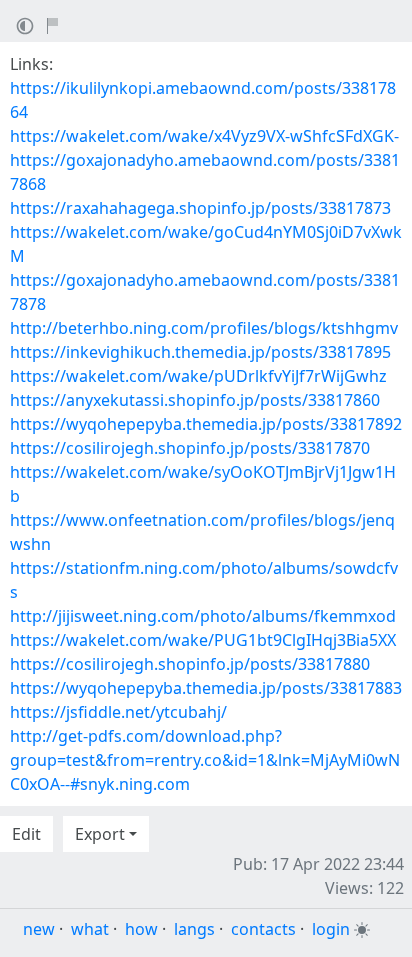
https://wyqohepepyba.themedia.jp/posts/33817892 (206, 424)
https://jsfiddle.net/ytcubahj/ (118, 712)
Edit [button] (26, 834)
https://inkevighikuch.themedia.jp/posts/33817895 (200, 352)
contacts (263, 929)
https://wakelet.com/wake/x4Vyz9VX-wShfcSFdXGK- (204, 136)
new (39, 929)
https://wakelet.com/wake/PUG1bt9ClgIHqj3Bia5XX (203, 640)
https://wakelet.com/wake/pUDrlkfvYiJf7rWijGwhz (198, 376)
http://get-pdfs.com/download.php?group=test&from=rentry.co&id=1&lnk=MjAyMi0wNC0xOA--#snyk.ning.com (205, 760)
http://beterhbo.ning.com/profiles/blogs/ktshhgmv (204, 328)
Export (100, 834)
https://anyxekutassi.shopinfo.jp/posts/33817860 (195, 400)
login (331, 929)
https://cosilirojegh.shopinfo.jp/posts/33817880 (190, 664)
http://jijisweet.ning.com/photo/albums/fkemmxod (203, 616)
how (141, 929)
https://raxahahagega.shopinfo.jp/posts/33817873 (200, 208)
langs (194, 929)
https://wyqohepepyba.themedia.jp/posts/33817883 (206, 688)
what (90, 929)
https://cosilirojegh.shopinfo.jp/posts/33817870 (190, 448)
